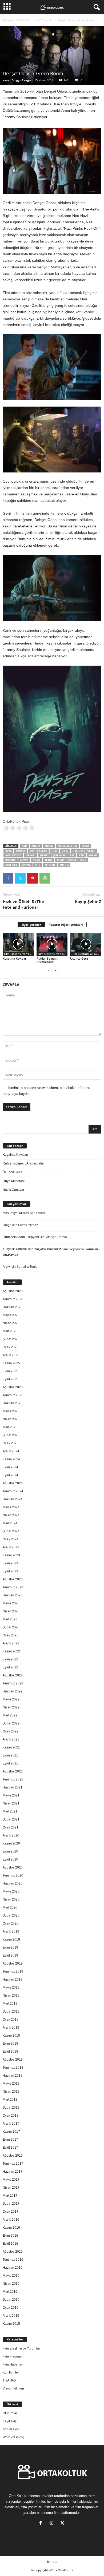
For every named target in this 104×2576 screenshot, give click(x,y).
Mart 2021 (10, 1811)
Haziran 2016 (13, 2268)
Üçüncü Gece (79, 958)
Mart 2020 (10, 1907)
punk (60, 860)
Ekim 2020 (10, 1851)
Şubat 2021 (11, 1819)
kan (81, 855)
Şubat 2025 (11, 1435)
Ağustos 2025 (13, 1387)
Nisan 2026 (11, 1323)
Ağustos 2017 (13, 2156)
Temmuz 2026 (13, 1299)
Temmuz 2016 (13, 2260)
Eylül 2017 (10, 2148)
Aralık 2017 (11, 2124)
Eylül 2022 (10, 1667)
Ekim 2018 (10, 2044)
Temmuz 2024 (13, 1491)
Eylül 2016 (10, 2244)
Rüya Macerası (14, 1181)
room (72, 860)
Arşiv (6, 1267)
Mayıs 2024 (11, 1507)
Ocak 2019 (11, 2020)
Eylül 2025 (10, 1379)
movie (24, 860)
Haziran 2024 (13, 1499)
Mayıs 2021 (11, 1795)
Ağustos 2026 (13, 1291)
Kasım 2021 (11, 1747)
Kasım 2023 (11, 1555)
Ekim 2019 (10, 1947)
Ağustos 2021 (13, 1771)
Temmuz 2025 (13, 1395)
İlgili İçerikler (31, 925)
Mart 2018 (10, 2100)
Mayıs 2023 (11, 1603)
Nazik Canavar (13, 1190)
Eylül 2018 (10, 2052)
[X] (20, 878)
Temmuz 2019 (13, 1971)
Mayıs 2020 (11, 1891)
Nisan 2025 (11, 1419)
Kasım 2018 (11, 2036)
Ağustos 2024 (13, 1483)
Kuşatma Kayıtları (15, 958)
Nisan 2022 (11, 1707)
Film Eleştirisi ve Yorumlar (36, 20)
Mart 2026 (10, 1331)
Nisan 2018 (11, 2092)
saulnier (11, 865)
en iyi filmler (38, 851)
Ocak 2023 (11, 1635)
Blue (8, 851)
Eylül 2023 (10, 1571)
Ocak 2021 (11, 1827)
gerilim (78, 851)
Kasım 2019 (11, 1939)
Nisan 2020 (11, 1899)
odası (36, 860)
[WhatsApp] (45, 878)
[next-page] (55, 971)
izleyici (31, 855)
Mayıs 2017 (11, 2180)
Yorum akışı (11, 2429)
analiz (36, 846)
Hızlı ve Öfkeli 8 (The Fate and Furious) (23, 904)
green (91, 851)
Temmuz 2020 (13, 1875)
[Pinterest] (33, 878)
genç (65, 851)
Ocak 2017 (11, 2212)
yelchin (50, 865)
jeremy (44, 855)
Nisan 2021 (11, 1803)
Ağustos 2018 (13, 2060)
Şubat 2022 (11, 1723)
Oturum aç (10, 2413)
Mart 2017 (10, 2196)
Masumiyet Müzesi (16, 1213)
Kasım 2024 (11, 1459)
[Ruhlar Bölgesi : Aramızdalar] (52, 944)
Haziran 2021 (13, 1787)
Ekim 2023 (10, 1563)
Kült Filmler (11, 2372)
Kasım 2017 (11, 2132)
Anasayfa (8, 20)
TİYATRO (9, 2380)
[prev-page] (49, 971)
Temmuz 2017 (13, 2164)
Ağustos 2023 (13, 1579)
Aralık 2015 (11, 2316)
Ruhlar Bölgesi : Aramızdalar (47, 960)
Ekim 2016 (10, 2236)
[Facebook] (8, 878)
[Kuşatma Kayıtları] (18, 944)
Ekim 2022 (10, 1659)
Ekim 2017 (10, 2140)
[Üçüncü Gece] (86, 944)
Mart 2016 (10, 2292)
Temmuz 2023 (13, 1587)
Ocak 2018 (11, 2116)
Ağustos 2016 (13, 2252)
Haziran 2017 (13, 2172)
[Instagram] (53, 2524)
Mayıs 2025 (11, 1411)
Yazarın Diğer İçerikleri (66, 925)
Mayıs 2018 (11, 2084)
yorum (64, 865)
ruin (83, 860)
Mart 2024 (10, 1523)
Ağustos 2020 (13, 1867)
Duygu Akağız (21, 80)
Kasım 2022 (11, 1651)
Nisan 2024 (11, 1515)
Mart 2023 (10, 1619)
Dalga (7, 1225)
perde (48, 860)
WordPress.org (13, 2437)
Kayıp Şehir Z (88, 901)
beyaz (85, 846)
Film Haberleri (13, 2364)
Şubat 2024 (11, 1531)
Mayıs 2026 (11, 1315)
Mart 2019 (10, 2003)
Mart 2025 (10, 1427)
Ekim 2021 (10, 1755)
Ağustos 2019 (13, 1963)
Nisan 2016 (11, 2284)
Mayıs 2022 (11, 1699)
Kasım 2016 (11, 2228)
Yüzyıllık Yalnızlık (15, 1249)
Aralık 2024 (11, 1451)
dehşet (21, 851)
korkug (11, 860)
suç (38, 865)
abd (24, 846)
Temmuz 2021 (13, 1779)
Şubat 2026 (11, 1339)
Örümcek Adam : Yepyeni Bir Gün (27, 1237)
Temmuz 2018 (13, 2068)
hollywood (13, 855)
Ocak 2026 (11, 1347)
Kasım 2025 (11, 1363)
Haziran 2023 (13, 1595)
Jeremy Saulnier (64, 855)
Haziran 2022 (13, 1691)
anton (49, 846)
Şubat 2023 (11, 1627)
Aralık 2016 (11, 2220)
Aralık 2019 (11, 1931)
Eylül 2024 (10, 1475)
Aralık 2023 (11, 1547)
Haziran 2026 (13, 1307)
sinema (26, 865)
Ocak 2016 (11, 2308)
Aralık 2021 (11, 1739)
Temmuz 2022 (13, 1683)
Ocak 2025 (11, 1443)
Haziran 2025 (13, 1403)
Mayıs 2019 (11, 1987)
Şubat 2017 (11, 2204)
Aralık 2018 (11, 2028)
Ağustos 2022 (13, 1675)
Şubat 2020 (11, 1915)
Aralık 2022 (11, 1643)
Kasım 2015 (11, 2324)
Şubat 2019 (11, 2011)
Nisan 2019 (11, 1995)
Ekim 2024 (10, 1467)
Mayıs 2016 (11, 2276)
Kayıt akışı (10, 2421)
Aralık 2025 (11, 1355)
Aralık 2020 (11, 1835)
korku (93, 855)
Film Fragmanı (13, 2356)
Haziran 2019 (13, 1979)
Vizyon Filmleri (13, 2388)
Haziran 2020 (13, 1883)
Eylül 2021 (10, 1763)
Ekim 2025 (10, 1371)
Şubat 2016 (11, 2300)
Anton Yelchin (67, 846)
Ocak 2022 (11, 1731)
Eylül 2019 (10, 1955)
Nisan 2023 (11, 1611)
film (54, 851)
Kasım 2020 (11, 1843)
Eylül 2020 (10, 1859)
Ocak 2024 (11, 1539)
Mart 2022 (10, 1715)
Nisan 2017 (11, 2188)
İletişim (52, 2562)
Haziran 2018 (13, 2076)
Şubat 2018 (11, 2108)
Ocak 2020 (11, 1923)
